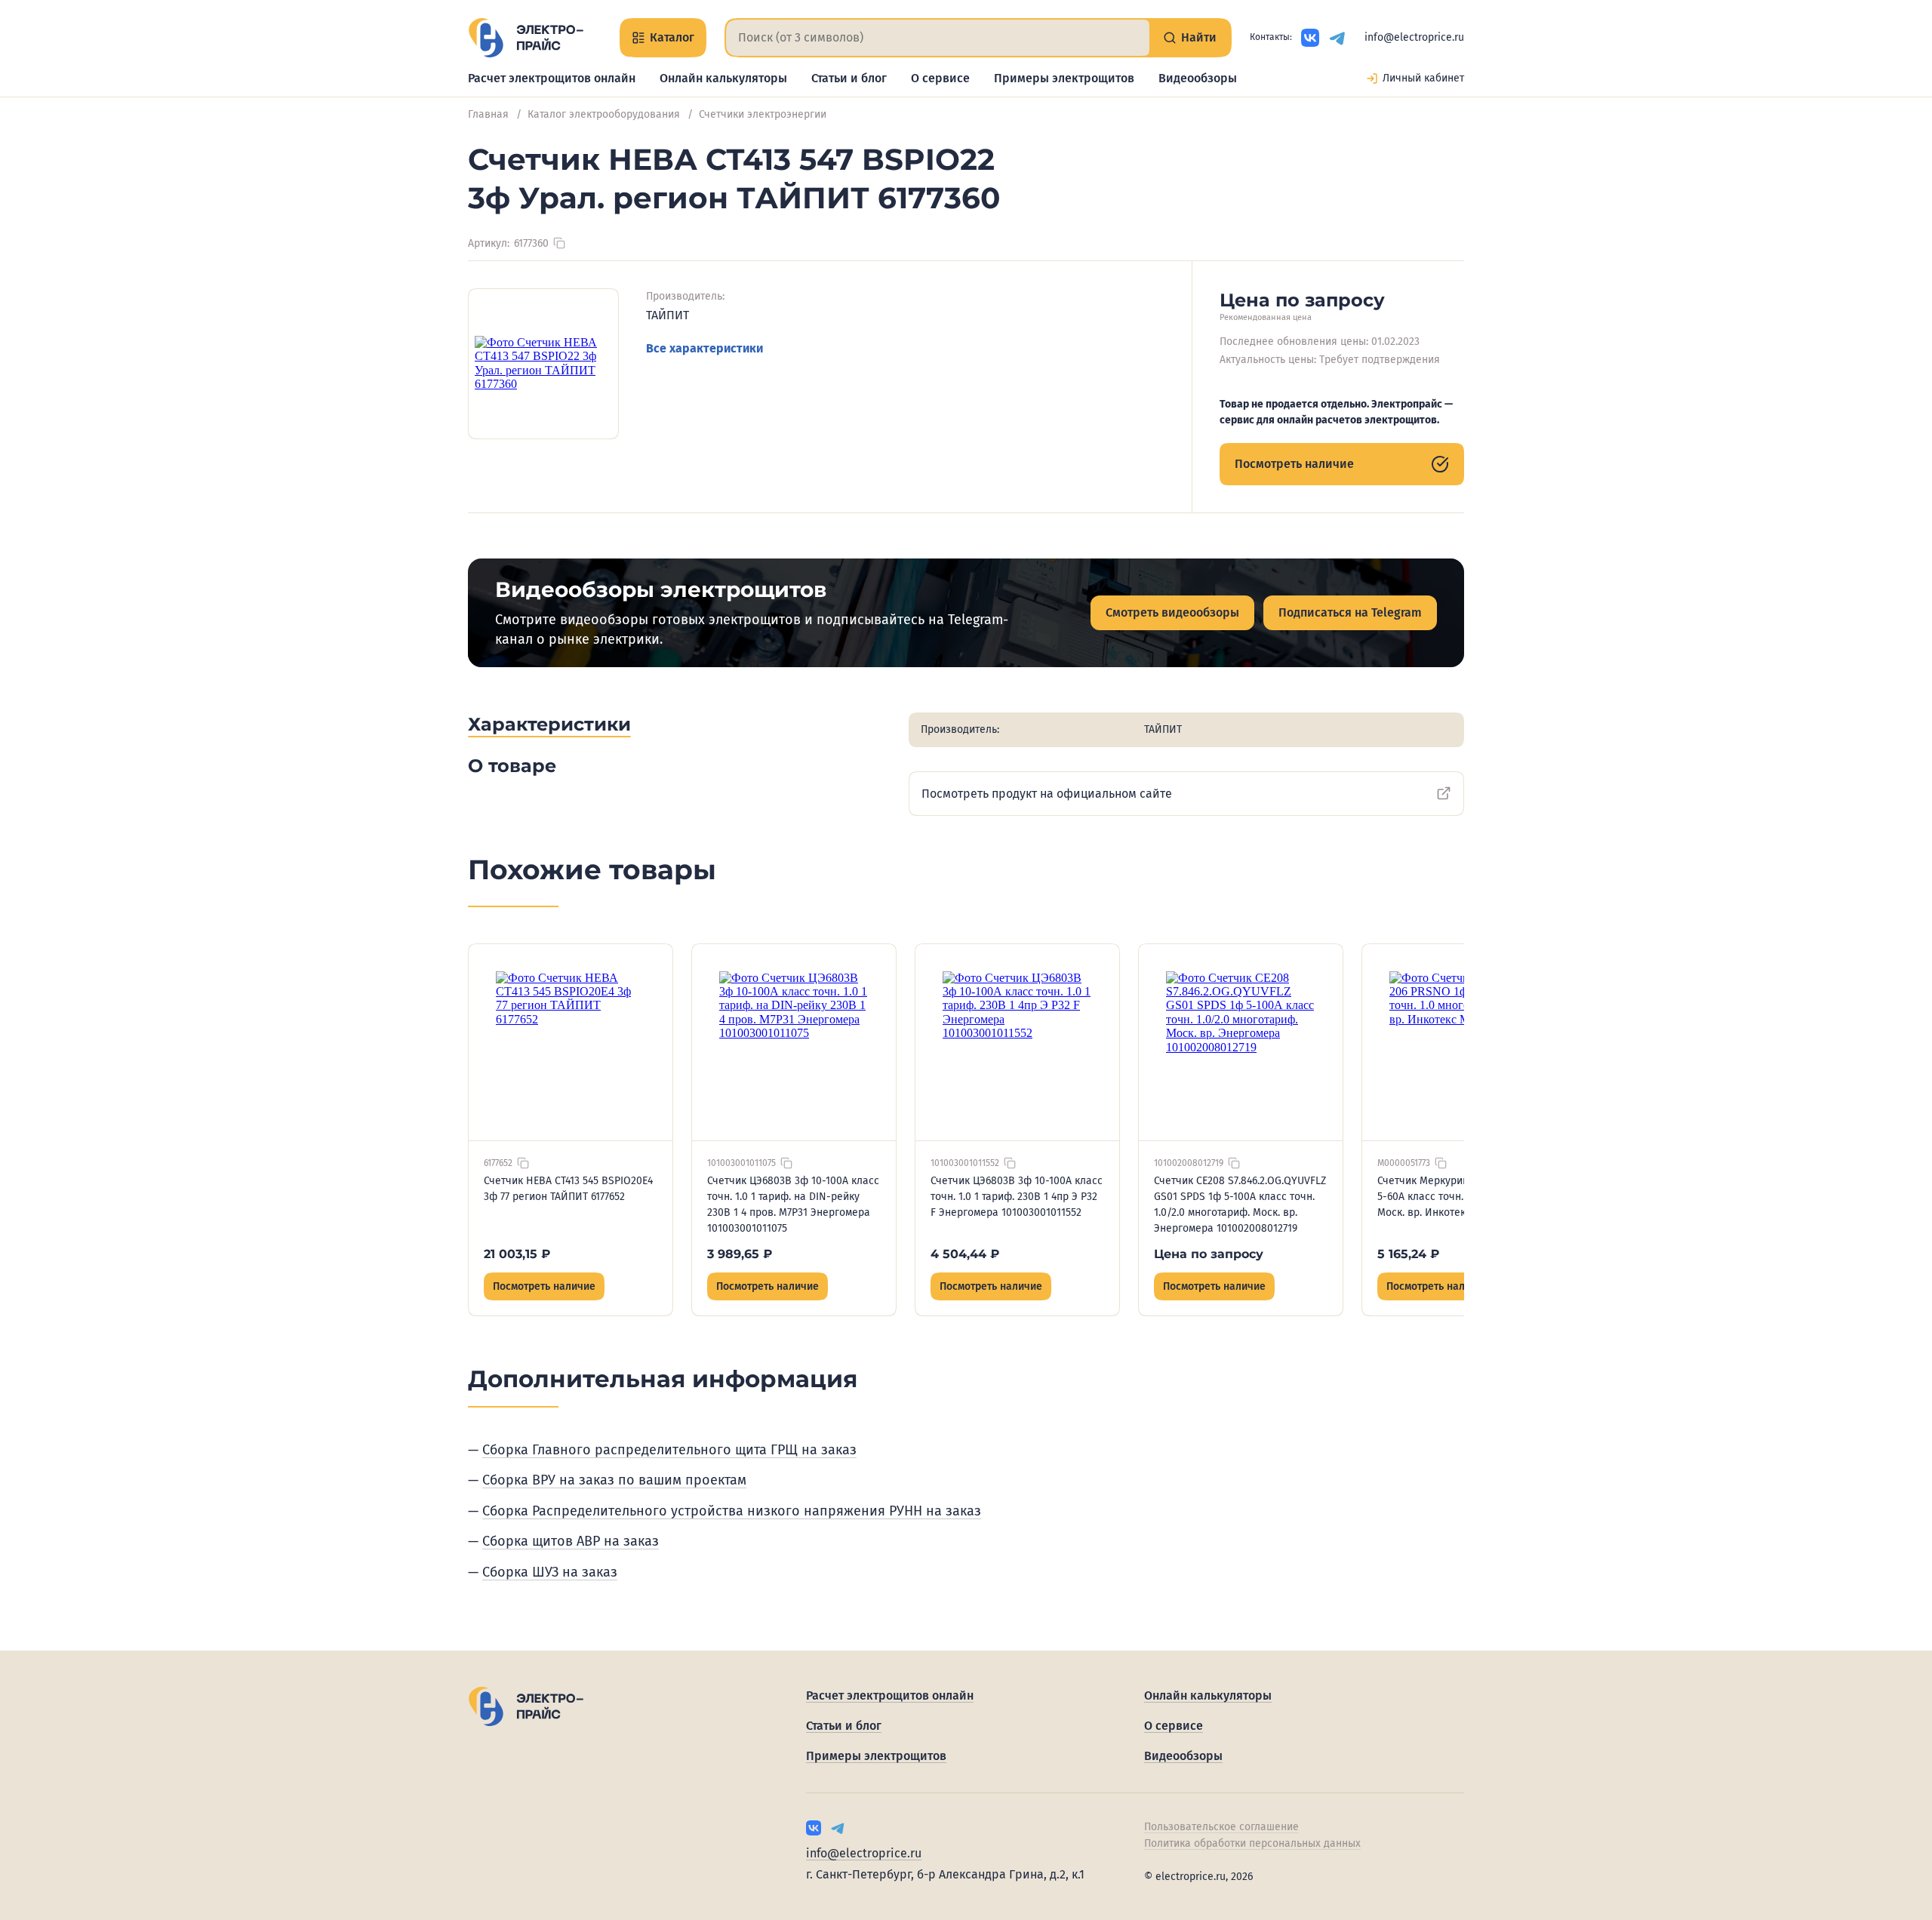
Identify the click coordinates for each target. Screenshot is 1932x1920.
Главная (488, 114)
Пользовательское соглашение (1221, 1827)
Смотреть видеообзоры (1172, 612)
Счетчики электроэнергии (763, 114)
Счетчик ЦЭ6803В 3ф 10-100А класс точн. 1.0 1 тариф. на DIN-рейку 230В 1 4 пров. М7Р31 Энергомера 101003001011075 (793, 1205)
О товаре (512, 766)
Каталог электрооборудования (604, 114)
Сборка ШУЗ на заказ (550, 1572)
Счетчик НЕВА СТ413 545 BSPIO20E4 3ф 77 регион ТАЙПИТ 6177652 (568, 1189)
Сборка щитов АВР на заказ (571, 1541)
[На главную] (526, 38)
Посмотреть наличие (1294, 464)
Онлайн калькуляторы (723, 78)
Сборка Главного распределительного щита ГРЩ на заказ (669, 1450)
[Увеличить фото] (543, 364)
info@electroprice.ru (1414, 37)
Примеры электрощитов (1064, 78)
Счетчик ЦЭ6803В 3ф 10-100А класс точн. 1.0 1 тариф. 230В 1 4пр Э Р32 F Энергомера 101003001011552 (1017, 1197)
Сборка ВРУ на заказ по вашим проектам (614, 1480)
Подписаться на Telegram (1350, 612)
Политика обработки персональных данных (1252, 1843)
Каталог (672, 37)
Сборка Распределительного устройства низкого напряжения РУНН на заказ (732, 1511)
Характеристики (549, 724)
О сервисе (940, 78)
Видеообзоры (1198, 78)
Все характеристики (705, 348)
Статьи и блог (849, 78)
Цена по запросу (1209, 1254)
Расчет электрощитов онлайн (552, 78)
